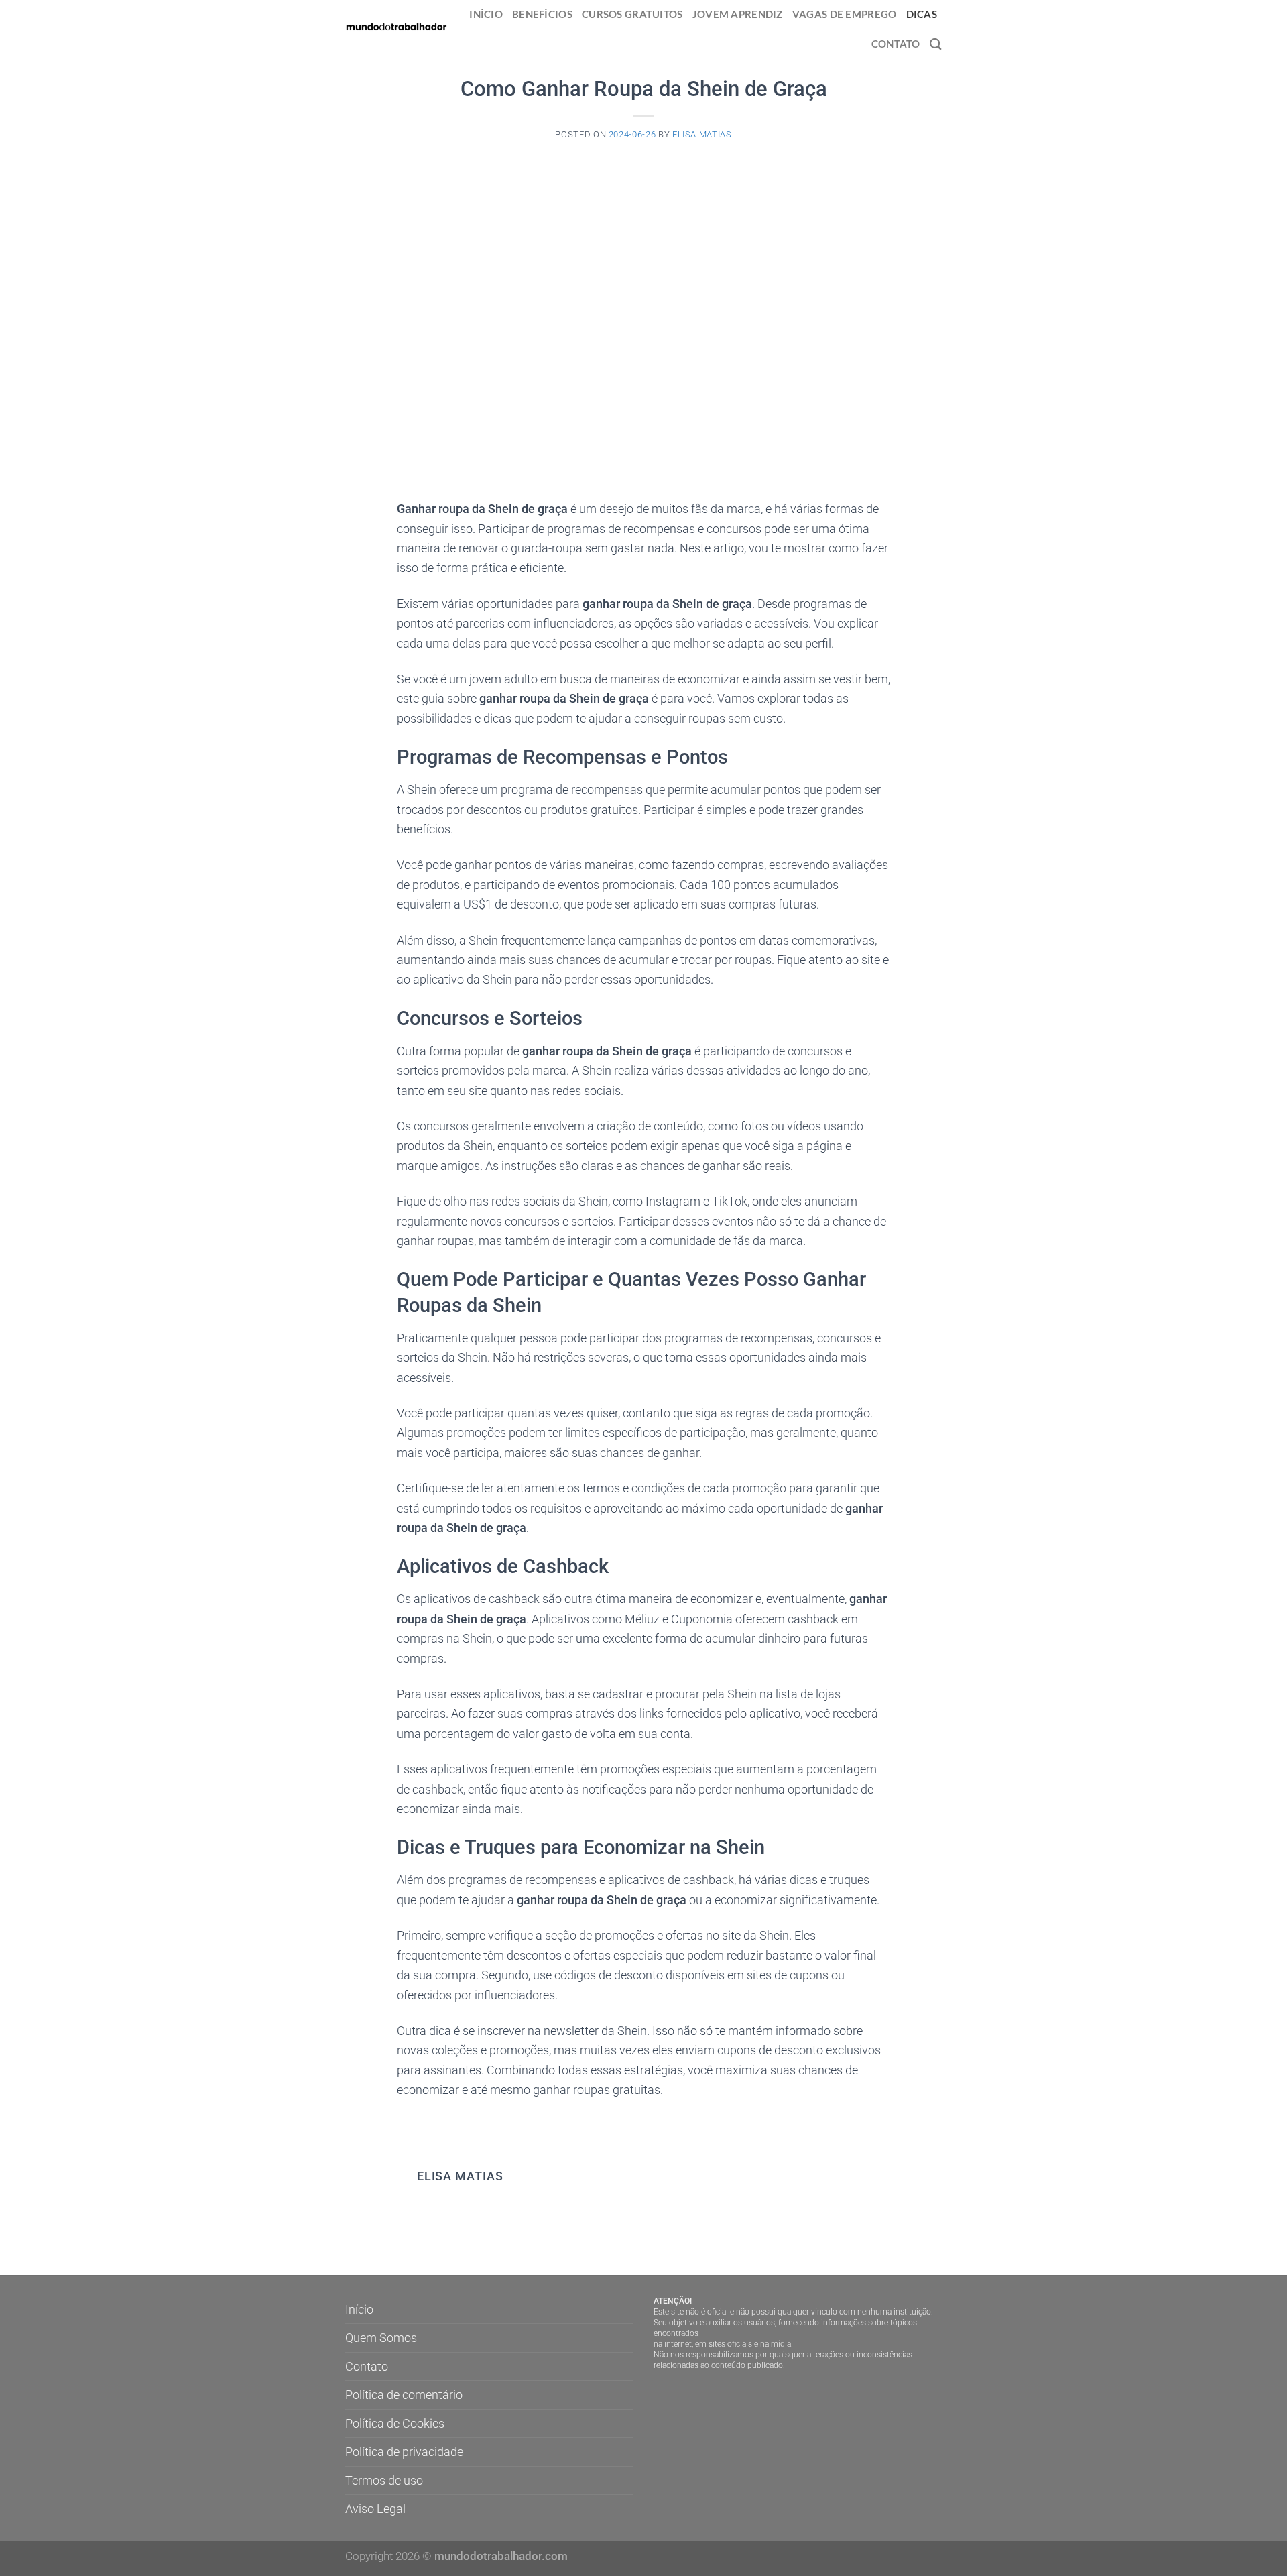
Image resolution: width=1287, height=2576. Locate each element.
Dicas (922, 14)
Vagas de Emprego (845, 14)
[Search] (936, 44)
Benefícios (542, 14)
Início (486, 14)
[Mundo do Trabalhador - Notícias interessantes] (396, 27)
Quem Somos (381, 2338)
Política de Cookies (395, 2423)
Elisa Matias (702, 134)
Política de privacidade (404, 2452)
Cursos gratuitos (632, 14)
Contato (896, 44)
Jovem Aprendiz (738, 14)
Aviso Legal (375, 2509)
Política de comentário (404, 2395)
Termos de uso (384, 2480)
